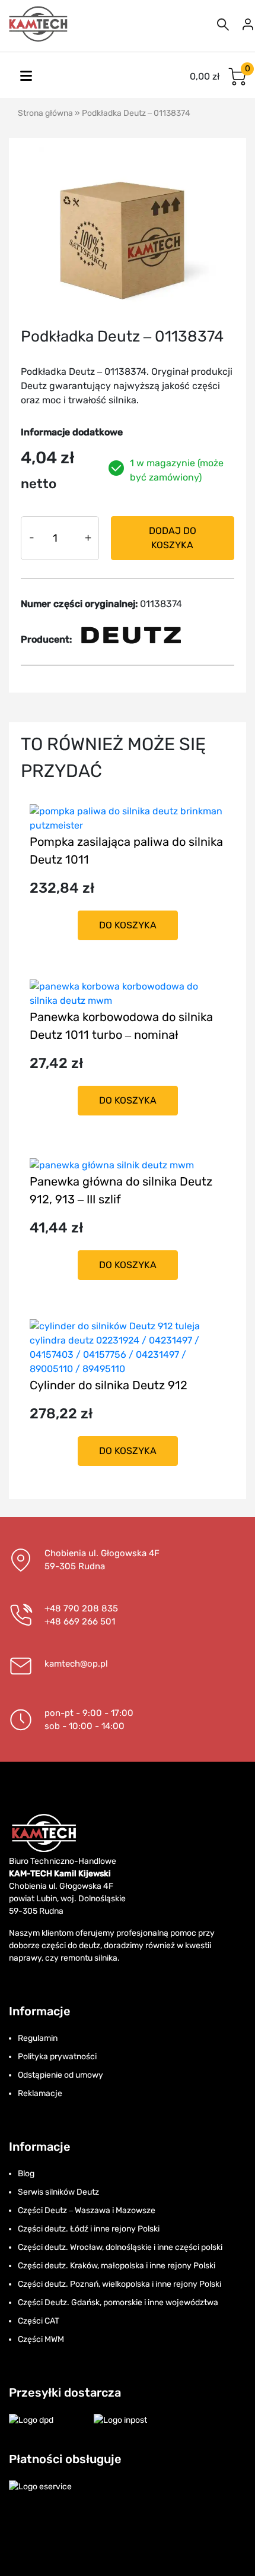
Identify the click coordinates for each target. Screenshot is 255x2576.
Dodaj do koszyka (173, 538)
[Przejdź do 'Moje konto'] (248, 24)
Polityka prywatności (57, 2057)
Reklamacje (40, 2093)
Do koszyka (128, 925)
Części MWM (41, 2339)
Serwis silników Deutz (58, 2192)
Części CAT (39, 2321)
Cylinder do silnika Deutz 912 (109, 1385)
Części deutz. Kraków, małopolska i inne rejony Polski (117, 2266)
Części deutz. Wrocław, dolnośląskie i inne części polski (120, 2247)
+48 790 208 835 (81, 1608)
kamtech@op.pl (76, 1664)
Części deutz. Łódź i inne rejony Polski (89, 2229)
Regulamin (38, 2038)
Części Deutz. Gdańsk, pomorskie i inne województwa (118, 2302)
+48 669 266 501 (80, 1622)
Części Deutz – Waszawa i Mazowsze (87, 2210)
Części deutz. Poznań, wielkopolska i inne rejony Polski (119, 2284)
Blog (26, 2174)
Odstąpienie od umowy (60, 2075)
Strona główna (45, 113)
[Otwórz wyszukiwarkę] (223, 24)
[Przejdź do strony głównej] (39, 24)
